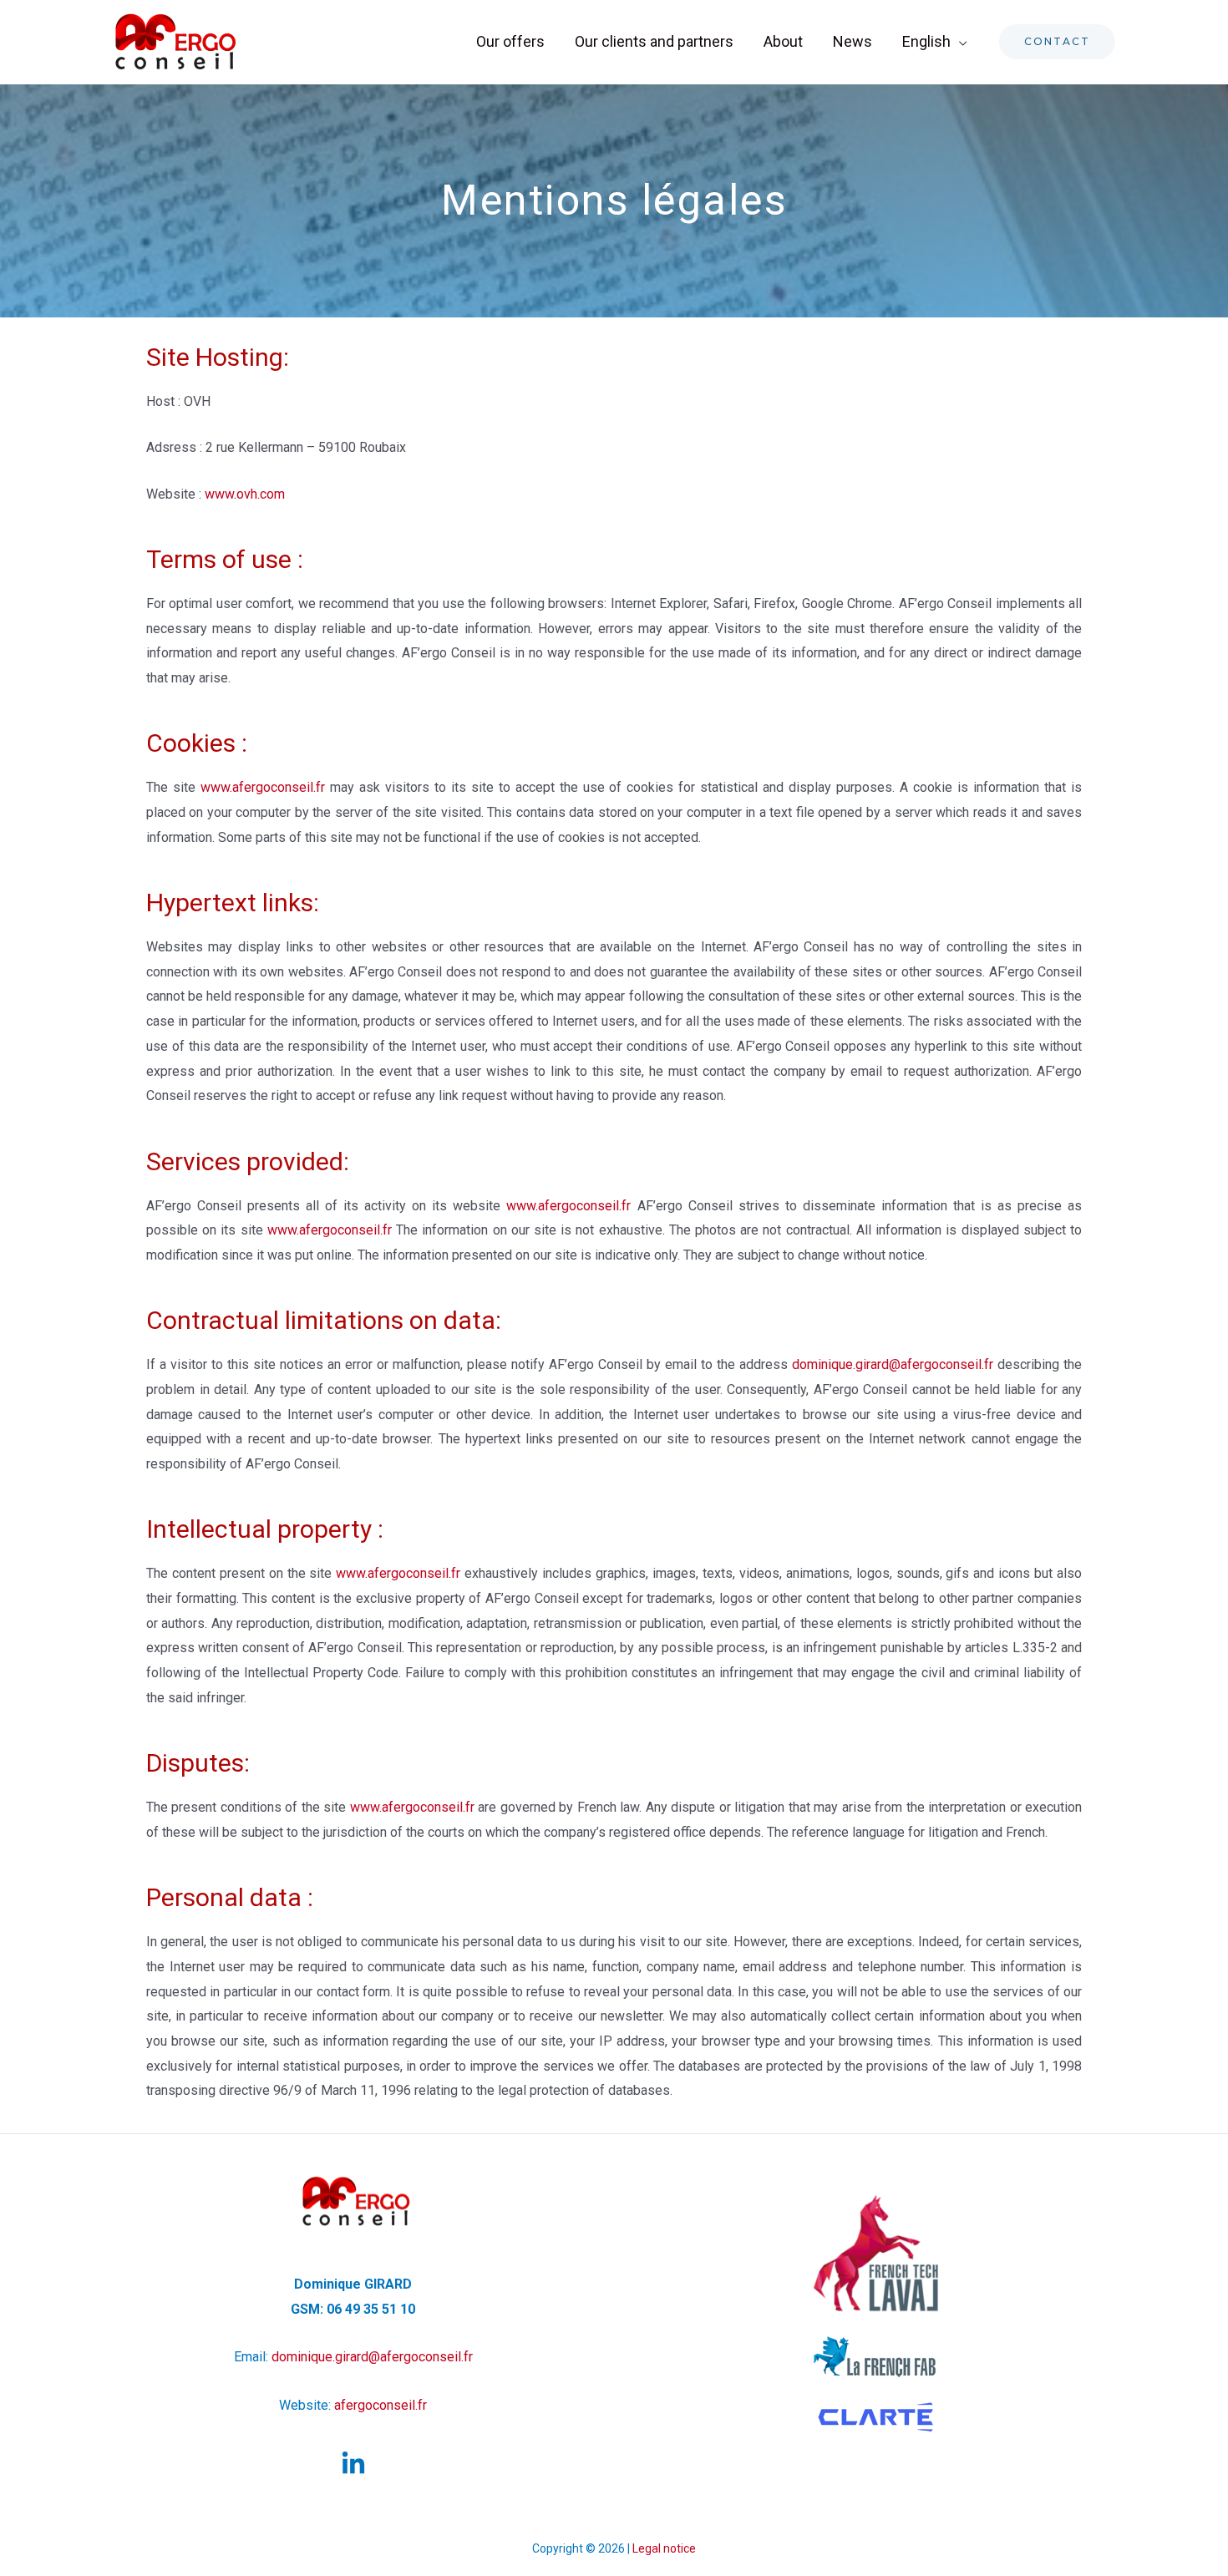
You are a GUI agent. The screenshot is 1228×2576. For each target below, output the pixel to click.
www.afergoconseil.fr (263, 787)
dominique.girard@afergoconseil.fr (893, 1364)
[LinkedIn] (353, 2464)
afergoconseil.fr (381, 2405)
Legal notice (664, 2548)
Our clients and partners (654, 41)
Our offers (510, 41)
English (926, 41)
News (852, 41)
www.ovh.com (245, 494)
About (783, 41)
